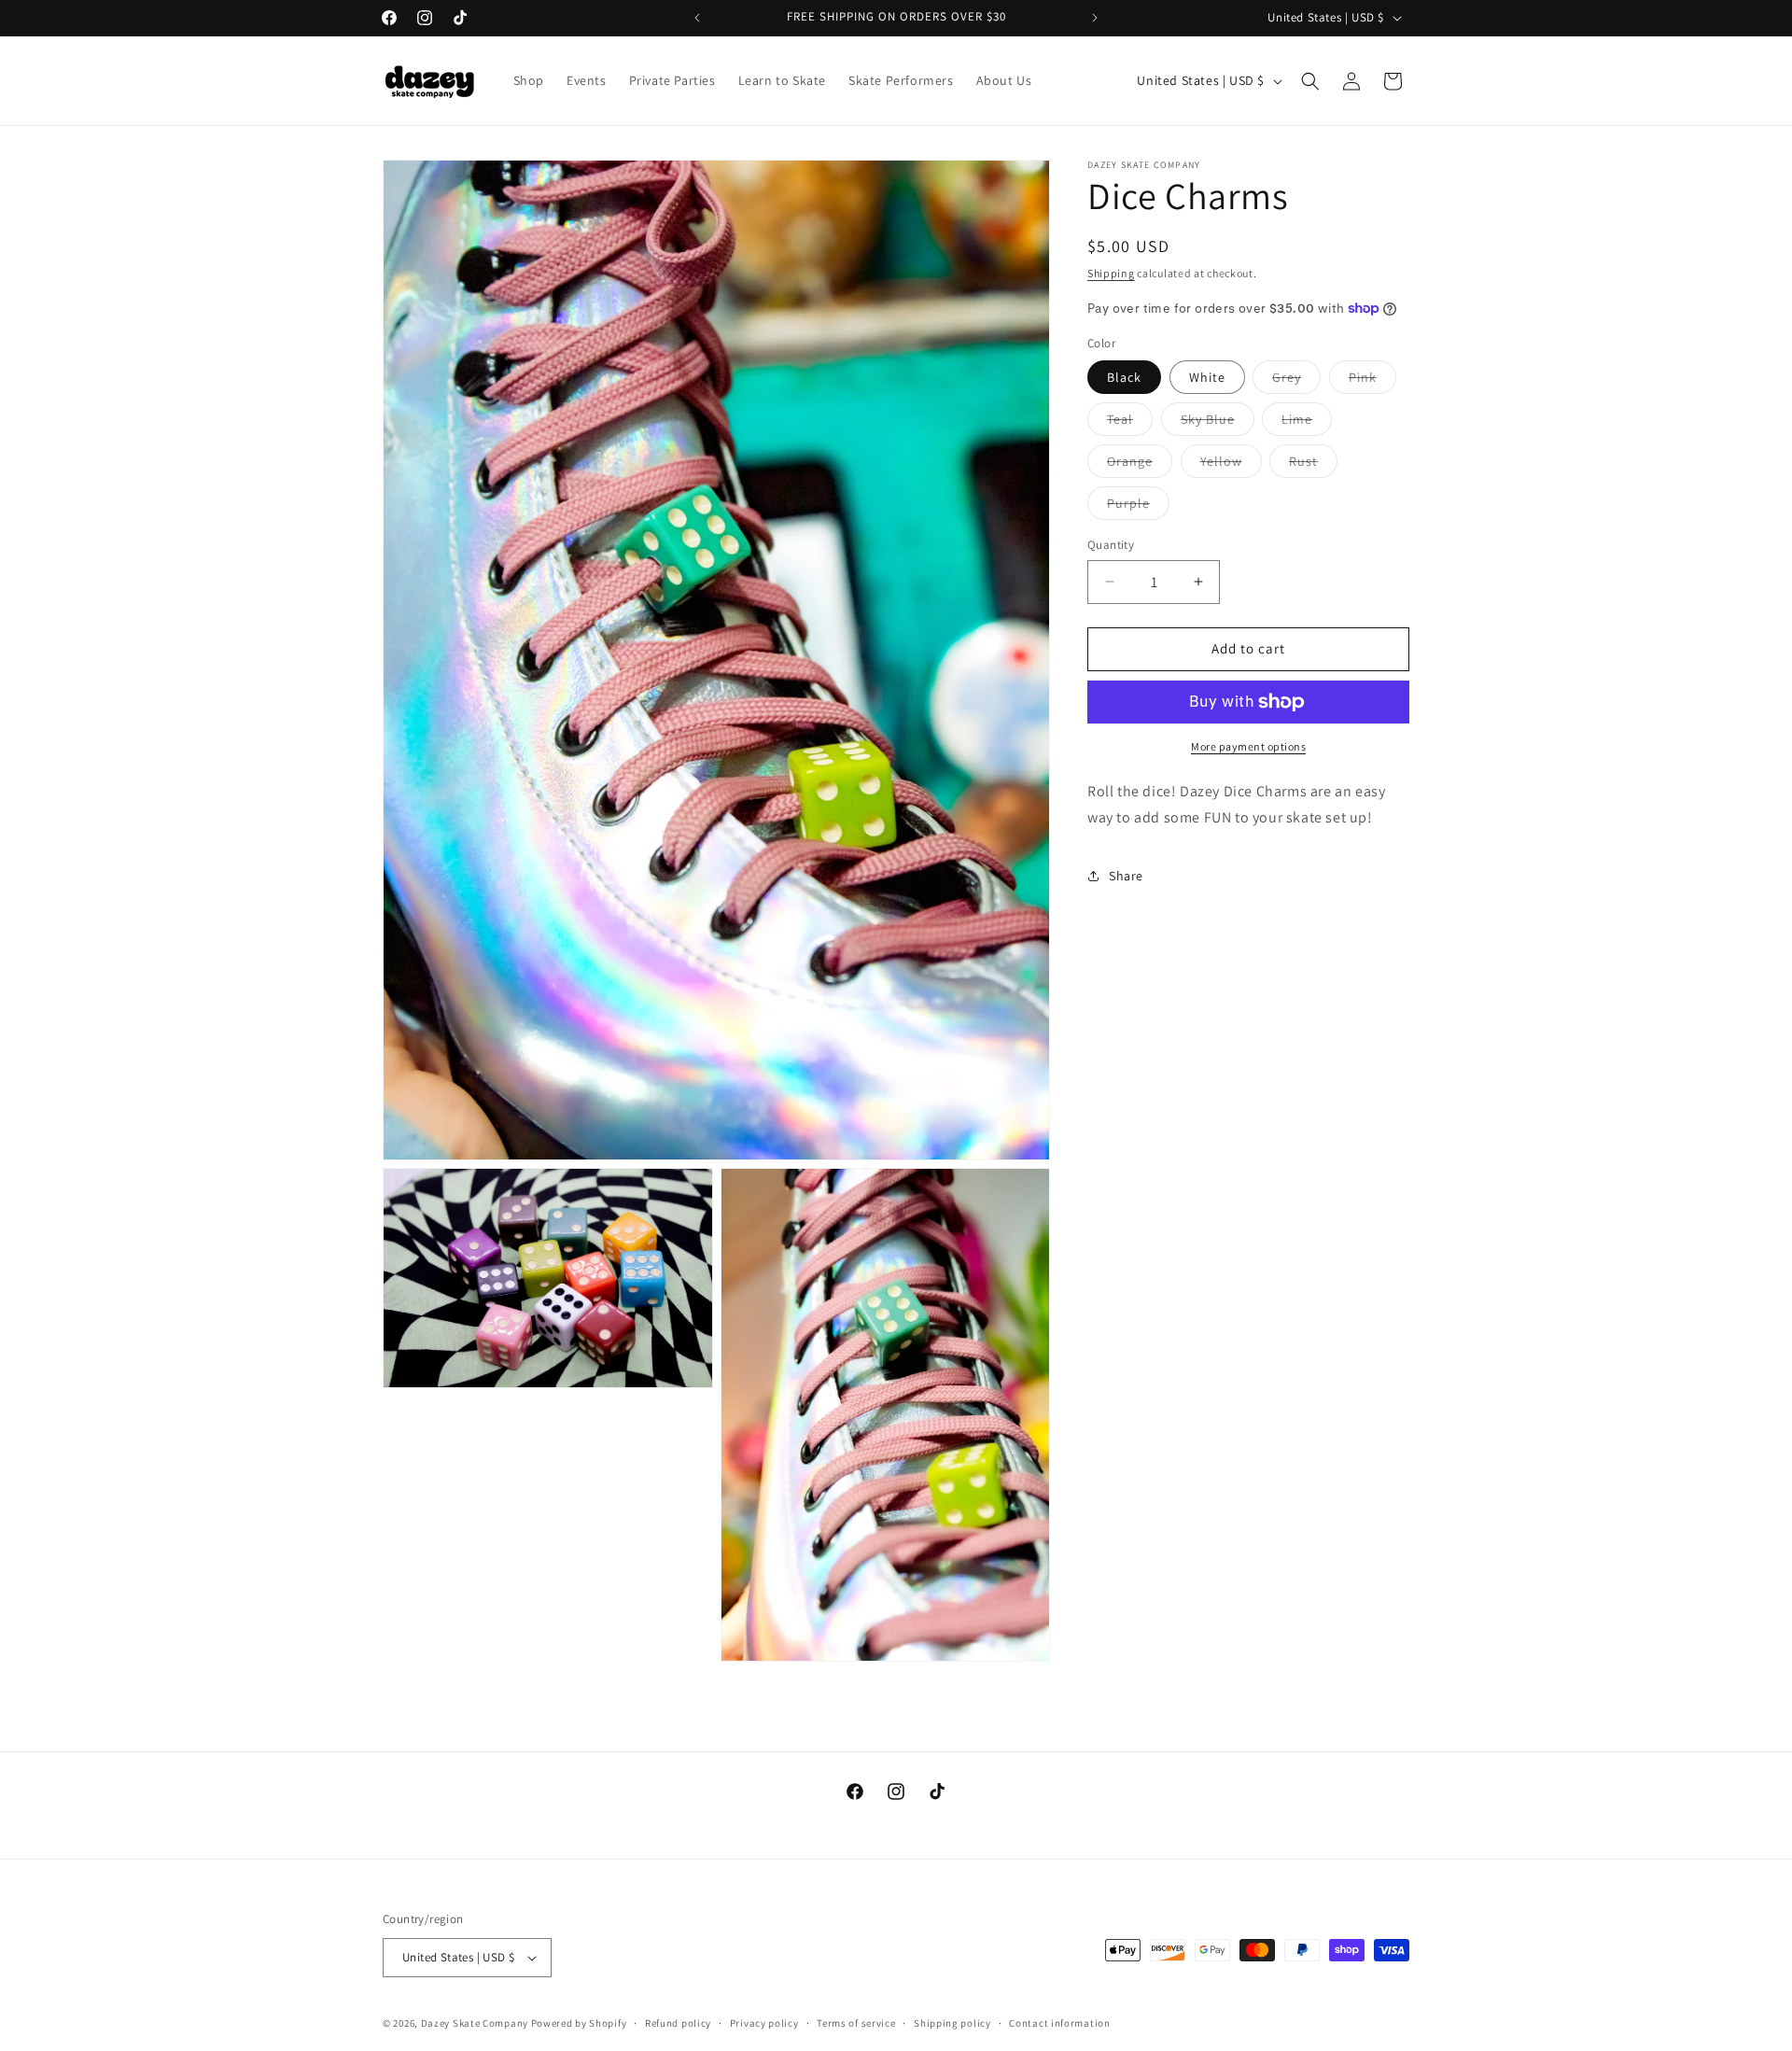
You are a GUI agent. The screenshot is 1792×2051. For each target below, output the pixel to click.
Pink (1372, 381)
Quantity (1111, 545)
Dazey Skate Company (475, 2023)
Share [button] (1126, 876)
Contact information (1059, 2022)
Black (1124, 377)
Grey (1296, 381)
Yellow (1231, 465)
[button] (1310, 81)
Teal (1130, 423)
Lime (1307, 423)
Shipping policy (952, 2022)
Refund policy (678, 2022)
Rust (1313, 465)
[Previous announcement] (697, 18)
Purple (1138, 507)
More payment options (1248, 746)
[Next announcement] (1095, 18)
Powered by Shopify (579, 2023)
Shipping (1111, 273)
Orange (1140, 465)
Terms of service (856, 2022)
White (1207, 377)
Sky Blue (1218, 423)
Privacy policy (764, 2022)
